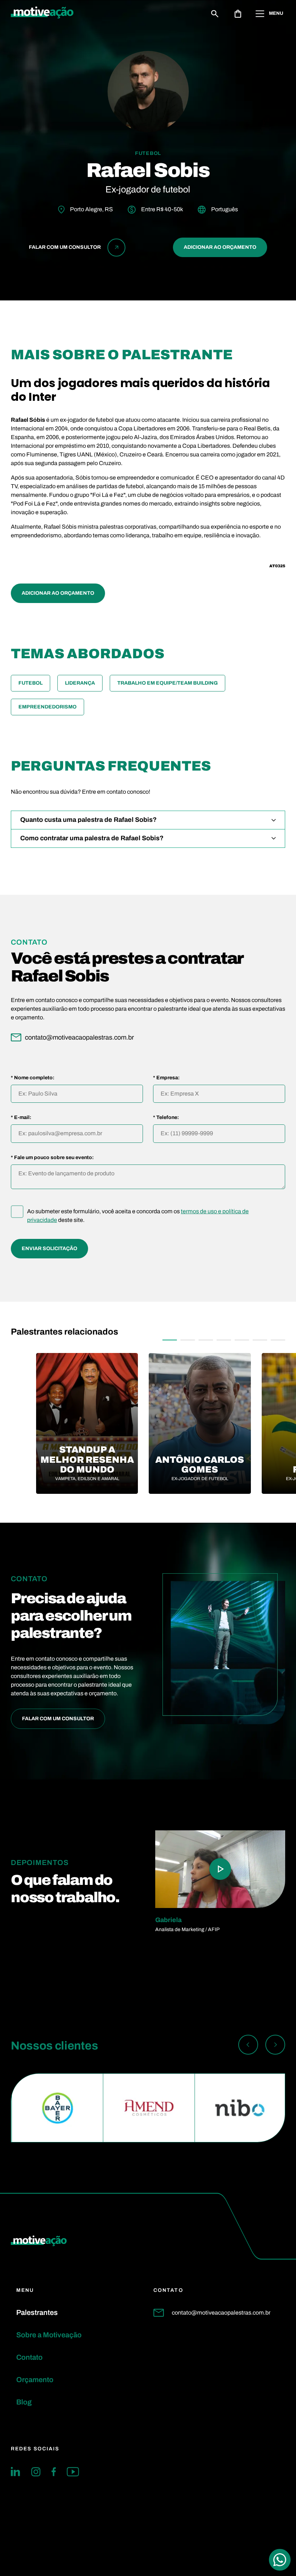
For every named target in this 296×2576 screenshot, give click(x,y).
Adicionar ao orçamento (220, 247)
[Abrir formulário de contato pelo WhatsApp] (280, 2560)
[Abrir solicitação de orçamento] (238, 14)
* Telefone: (166, 1118)
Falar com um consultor (58, 1719)
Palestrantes (37, 2312)
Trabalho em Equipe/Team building (167, 683)
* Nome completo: (33, 1078)
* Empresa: (166, 1078)
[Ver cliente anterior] (248, 2046)
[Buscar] (215, 14)
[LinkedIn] (16, 2472)
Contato (29, 2357)
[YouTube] (73, 2472)
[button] (170, 1340)
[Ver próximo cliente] (275, 2046)
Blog (24, 2402)
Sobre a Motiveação (49, 2335)
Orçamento (35, 2380)
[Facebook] (54, 2472)
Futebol (31, 683)
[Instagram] (36, 2472)
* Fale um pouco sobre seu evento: (52, 1158)
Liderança (80, 683)
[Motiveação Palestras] (42, 14)
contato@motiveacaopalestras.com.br (221, 2313)
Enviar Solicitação (49, 1248)
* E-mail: (21, 1118)
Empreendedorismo (47, 707)
